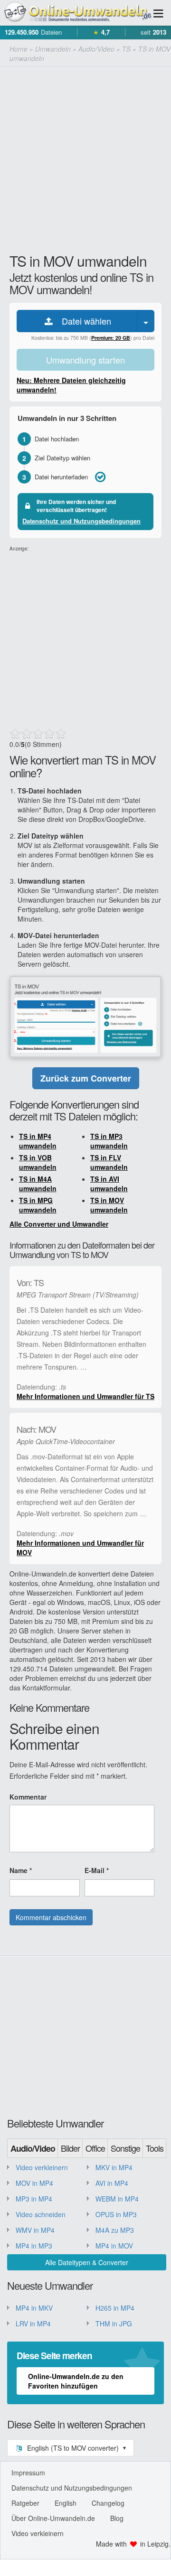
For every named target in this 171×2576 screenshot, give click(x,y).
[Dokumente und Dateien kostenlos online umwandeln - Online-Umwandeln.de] (76, 13)
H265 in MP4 (115, 2308)
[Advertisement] (85, 158)
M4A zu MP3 (115, 2230)
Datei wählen (83, 321)
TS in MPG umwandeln (38, 1205)
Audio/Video (33, 2148)
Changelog (108, 2503)
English (66, 2503)
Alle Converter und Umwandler (59, 1224)
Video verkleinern (42, 2167)
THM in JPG (114, 2324)
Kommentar (28, 1797)
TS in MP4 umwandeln (38, 1141)
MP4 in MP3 (34, 2246)
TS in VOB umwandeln (38, 1162)
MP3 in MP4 (34, 2199)
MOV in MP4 (34, 2183)
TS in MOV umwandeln (109, 1205)
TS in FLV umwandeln (109, 1162)
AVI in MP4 (112, 2183)
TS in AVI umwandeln (109, 1184)
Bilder (70, 2148)
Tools (155, 2148)
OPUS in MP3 (116, 2214)
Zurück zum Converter (86, 1078)
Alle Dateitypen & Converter (87, 2262)
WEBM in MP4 (117, 2199)
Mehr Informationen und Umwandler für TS (85, 1396)
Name (21, 1870)
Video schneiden (41, 2214)
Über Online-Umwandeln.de (53, 2518)
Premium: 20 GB (111, 338)
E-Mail (97, 1870)
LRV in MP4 (33, 2324)
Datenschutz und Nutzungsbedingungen (81, 521)
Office (95, 2148)
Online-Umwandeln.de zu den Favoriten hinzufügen (76, 2381)
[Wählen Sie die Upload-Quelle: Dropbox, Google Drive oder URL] (146, 321)
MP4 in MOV (114, 2246)
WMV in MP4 (35, 2230)
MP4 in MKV (34, 2308)
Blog (117, 2518)
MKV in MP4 (114, 2167)
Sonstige (125, 2148)
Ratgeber (25, 2503)
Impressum (28, 2473)
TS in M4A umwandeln (38, 1184)
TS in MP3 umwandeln (109, 1141)
